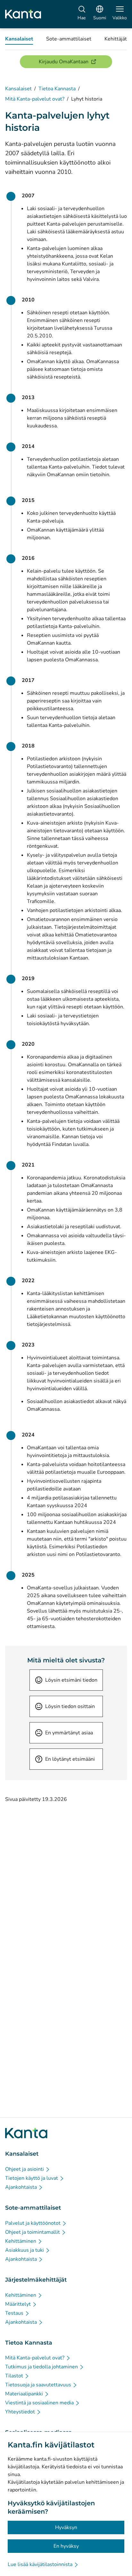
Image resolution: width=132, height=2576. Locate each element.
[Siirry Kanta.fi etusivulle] (26, 2133)
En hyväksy (66, 2546)
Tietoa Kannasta (57, 89)
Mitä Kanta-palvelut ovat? (35, 99)
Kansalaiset (18, 89)
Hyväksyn (66, 2527)
